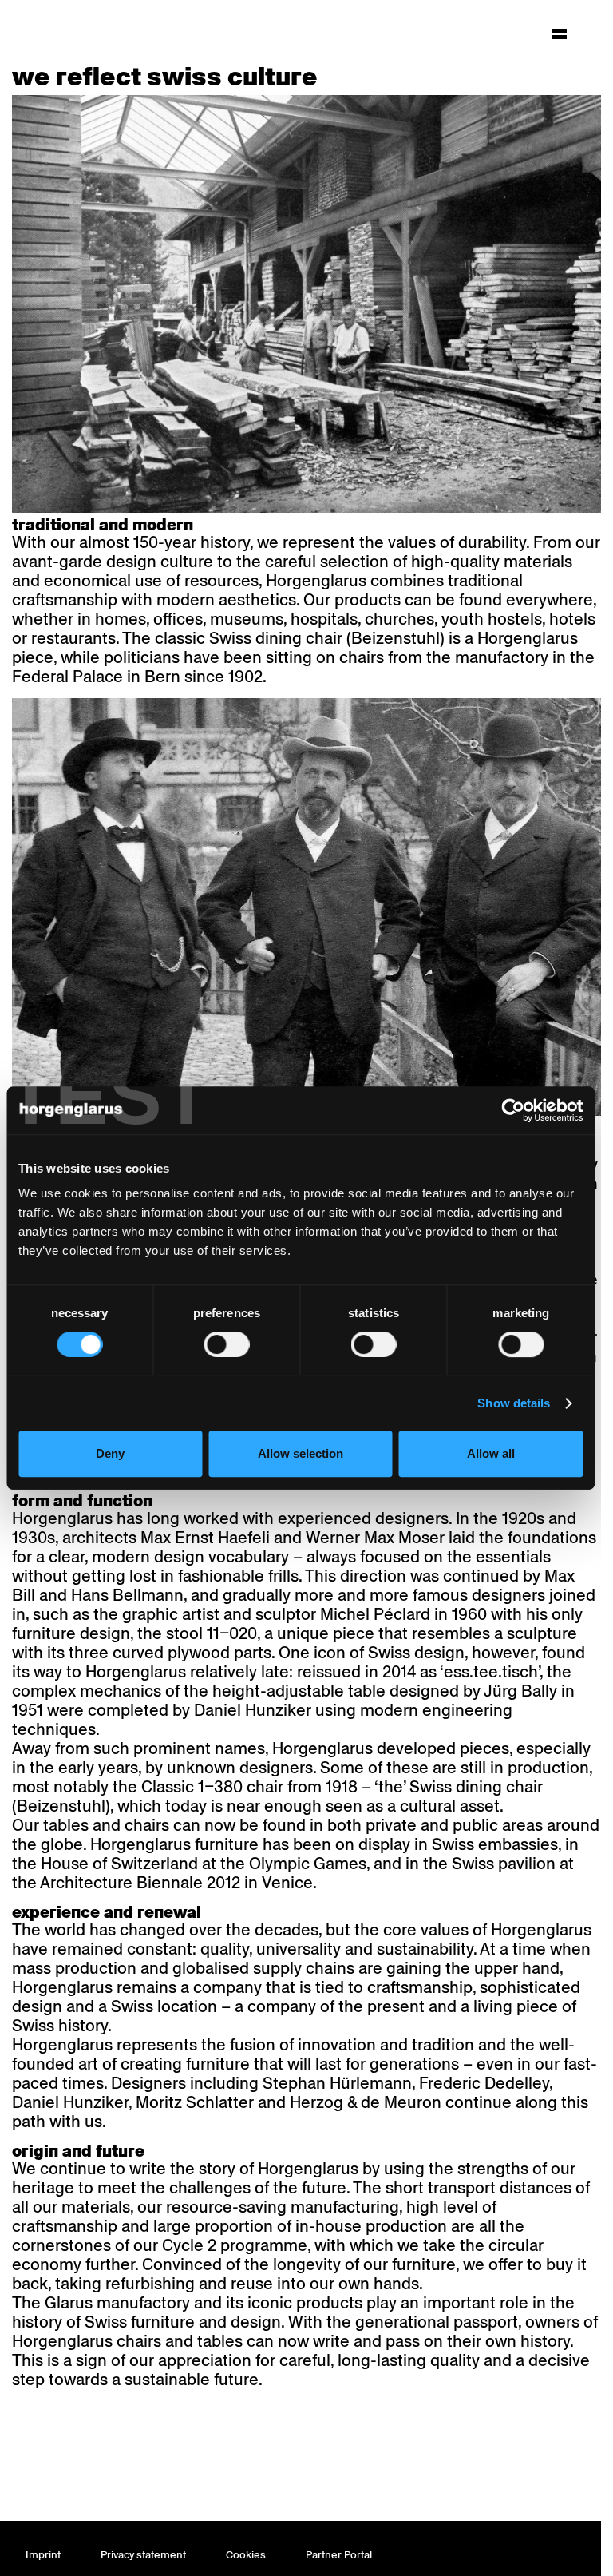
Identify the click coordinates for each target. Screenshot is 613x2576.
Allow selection (301, 1453)
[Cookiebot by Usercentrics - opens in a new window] (513, 1110)
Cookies (246, 2555)
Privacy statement (143, 2555)
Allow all (491, 1453)
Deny (110, 1453)
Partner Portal (339, 2555)
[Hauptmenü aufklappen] (560, 34)
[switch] (226, 1344)
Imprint (43, 2555)
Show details (514, 1403)
